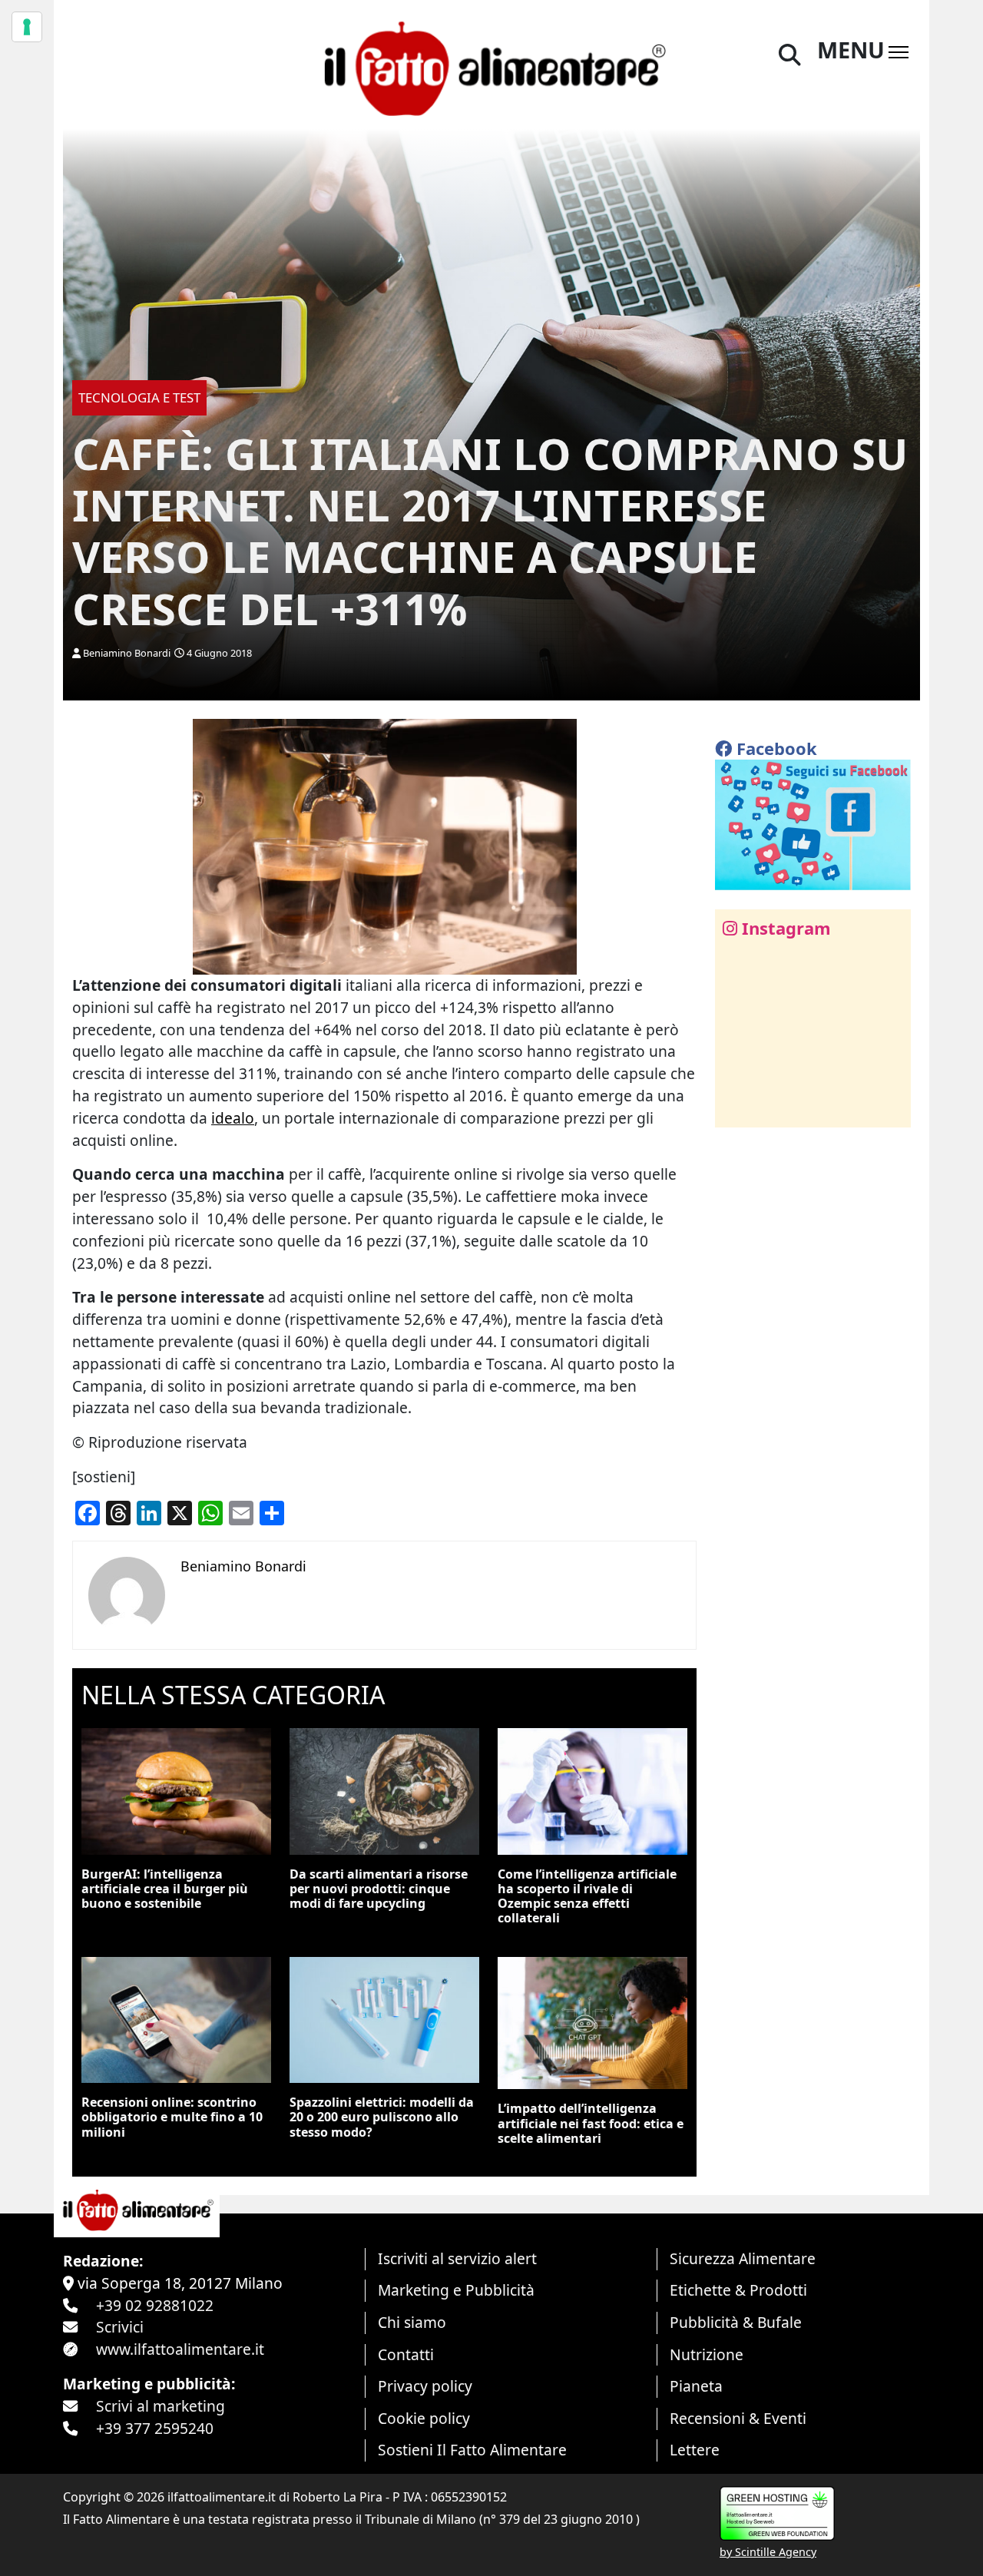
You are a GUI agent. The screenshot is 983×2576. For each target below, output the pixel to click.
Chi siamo (412, 2322)
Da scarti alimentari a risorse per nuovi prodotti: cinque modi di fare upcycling (379, 1889)
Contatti (406, 2354)
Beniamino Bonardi (127, 653)
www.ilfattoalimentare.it (180, 2349)
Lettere (695, 2450)
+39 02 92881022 (155, 2305)
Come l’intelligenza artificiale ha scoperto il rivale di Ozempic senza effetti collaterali (587, 1896)
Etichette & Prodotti (738, 2290)
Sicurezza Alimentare (743, 2258)
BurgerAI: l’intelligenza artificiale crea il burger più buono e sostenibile (165, 1889)
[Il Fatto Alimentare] (491, 66)
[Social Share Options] (738, 1107)
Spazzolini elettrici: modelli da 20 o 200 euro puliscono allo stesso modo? (382, 2117)
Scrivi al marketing (161, 2406)
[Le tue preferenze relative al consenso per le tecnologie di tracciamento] (27, 27)
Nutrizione (707, 2354)
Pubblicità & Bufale (736, 2322)
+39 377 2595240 (155, 2428)
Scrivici (120, 2327)
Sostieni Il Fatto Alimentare (472, 2450)
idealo (233, 1118)
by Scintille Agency (768, 2552)
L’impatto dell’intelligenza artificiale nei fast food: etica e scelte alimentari (591, 2123)
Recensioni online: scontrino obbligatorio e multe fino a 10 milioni (172, 2117)
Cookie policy (424, 2418)
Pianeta (696, 2386)
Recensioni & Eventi (738, 2418)
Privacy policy (425, 2386)
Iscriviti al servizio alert (457, 2258)
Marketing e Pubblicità (456, 2290)
